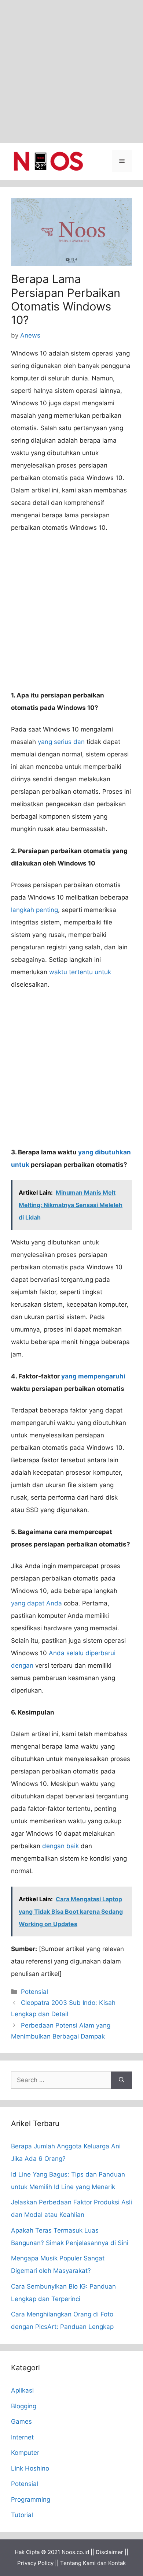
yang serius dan (61, 742)
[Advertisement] (71, 71)
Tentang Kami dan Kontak (93, 2563)
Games (21, 2421)
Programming (31, 2499)
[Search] (122, 2080)
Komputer (25, 2453)
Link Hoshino (30, 2468)
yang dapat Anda (36, 1603)
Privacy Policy (35, 2563)
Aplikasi (22, 2390)
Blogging (24, 2406)
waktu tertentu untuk (80, 972)
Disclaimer (109, 2552)
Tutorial (22, 2515)
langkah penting (34, 910)
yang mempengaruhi (93, 1376)
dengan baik (60, 1846)
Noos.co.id (75, 2552)
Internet (22, 2437)
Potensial (34, 1992)
